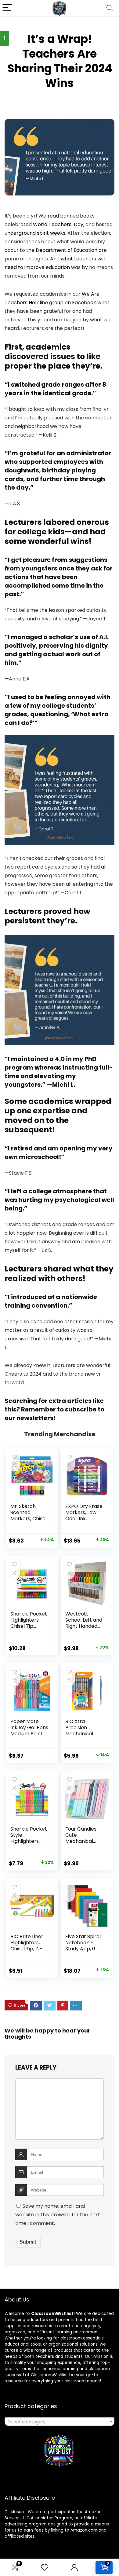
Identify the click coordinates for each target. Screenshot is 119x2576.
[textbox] (60, 2422)
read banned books (71, 216)
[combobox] (60, 2422)
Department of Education (67, 250)
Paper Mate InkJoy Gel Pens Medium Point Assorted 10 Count (29, 1734)
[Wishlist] (45, 2568)
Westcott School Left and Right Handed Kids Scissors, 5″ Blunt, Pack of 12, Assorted (85, 1629)
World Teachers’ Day (58, 224)
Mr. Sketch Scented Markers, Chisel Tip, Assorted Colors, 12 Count (29, 1519)
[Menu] (7, 8)
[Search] (110, 8)
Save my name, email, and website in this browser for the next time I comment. (58, 2215)
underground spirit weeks (35, 233)
